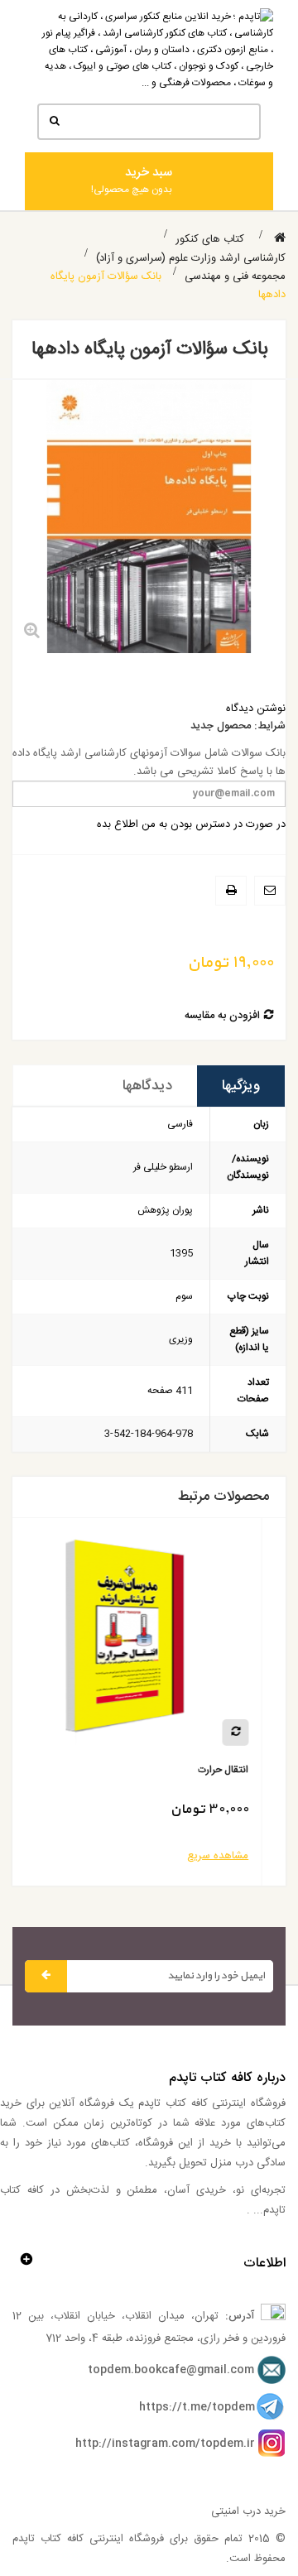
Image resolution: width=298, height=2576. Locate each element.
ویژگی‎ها (241, 1086)
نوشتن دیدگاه (256, 709)
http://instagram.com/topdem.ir (165, 2444)
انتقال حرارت (247, 1770)
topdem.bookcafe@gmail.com (171, 2370)
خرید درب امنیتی (248, 2511)
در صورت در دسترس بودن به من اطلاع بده (191, 824)
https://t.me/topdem (197, 2407)
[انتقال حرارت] (149, 1642)
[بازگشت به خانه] (280, 239)
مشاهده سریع (242, 1856)
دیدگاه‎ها (147, 1086)
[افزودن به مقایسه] (259, 1733)
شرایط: (270, 726)
